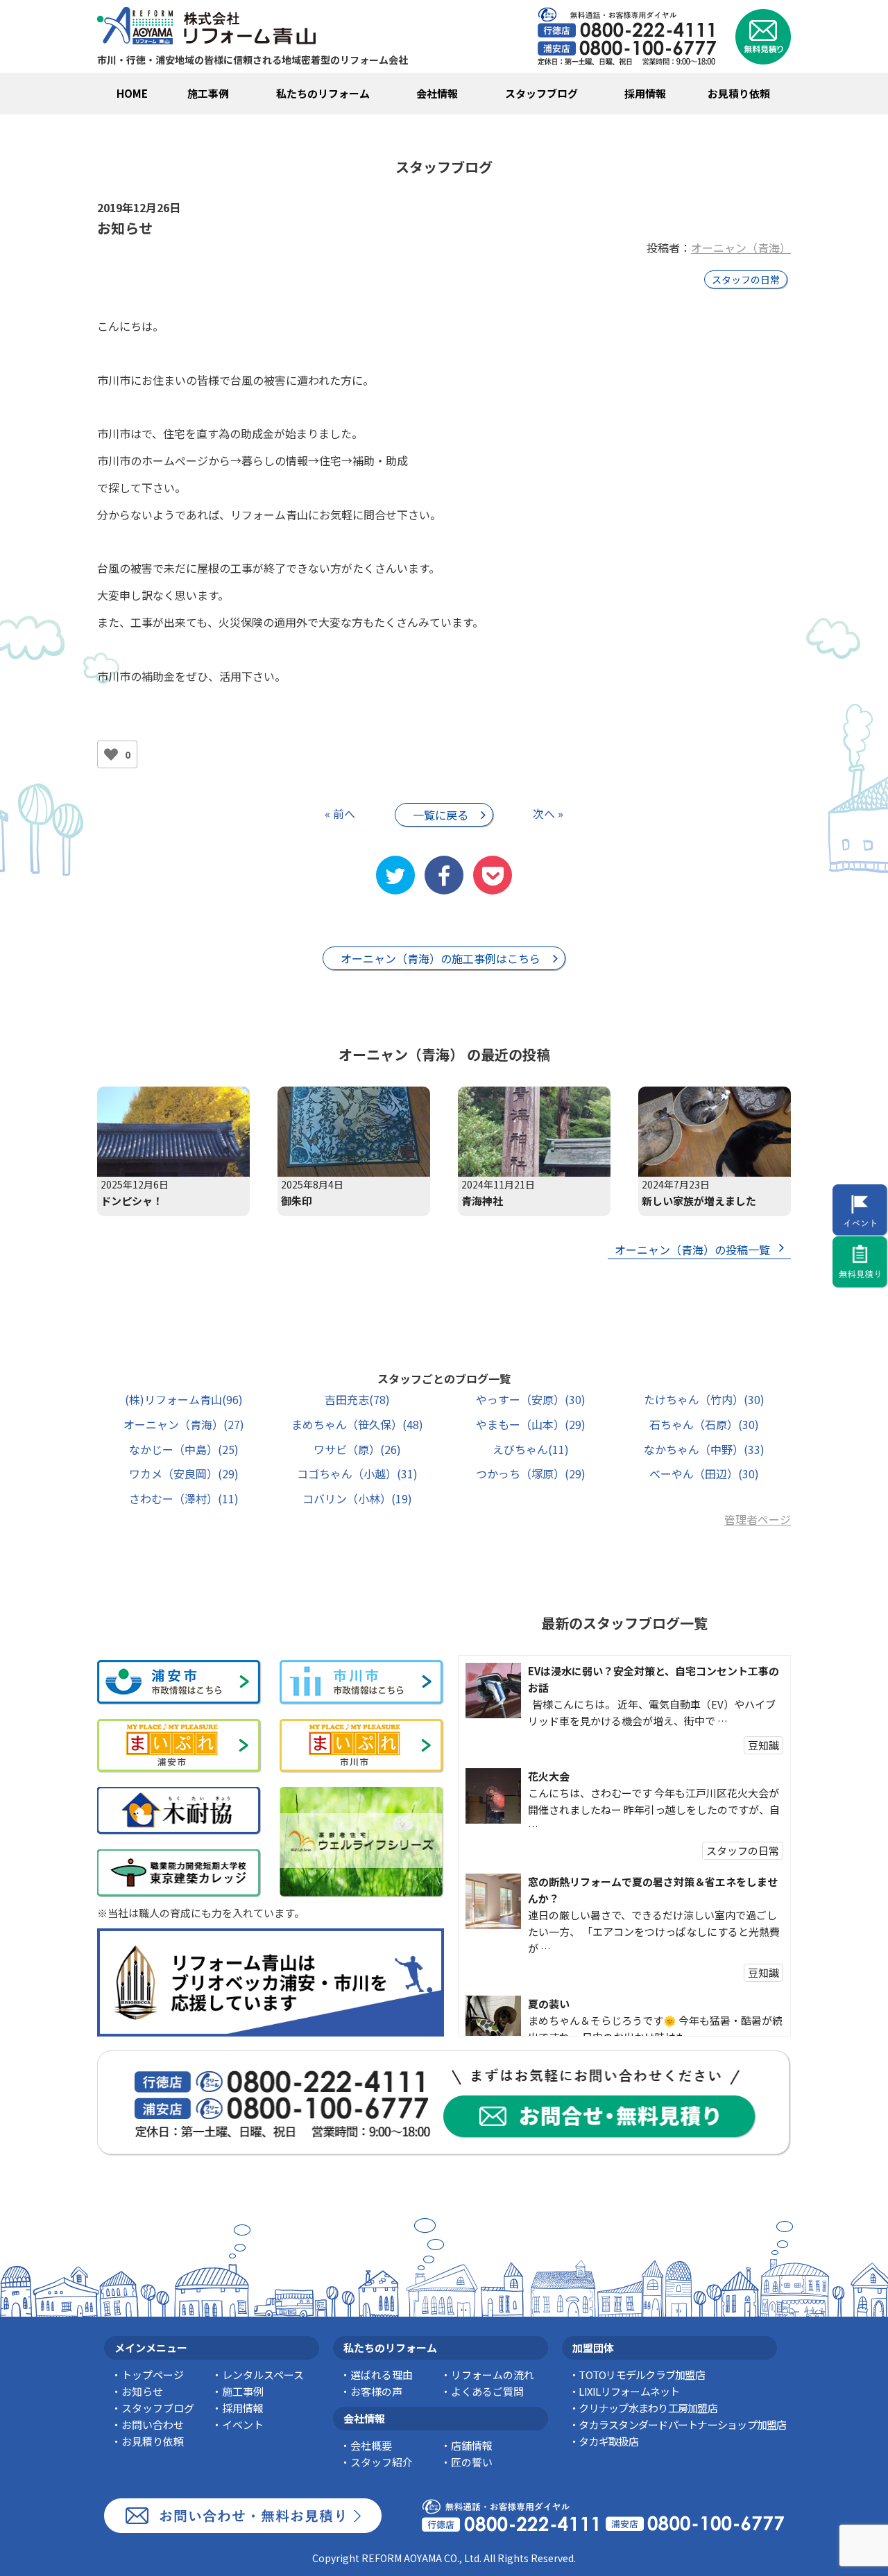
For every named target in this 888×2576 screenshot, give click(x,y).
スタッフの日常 (746, 279)
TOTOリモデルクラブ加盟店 (642, 2375)
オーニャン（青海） (741, 248)
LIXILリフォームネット (629, 2391)
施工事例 (208, 93)
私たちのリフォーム (323, 93)
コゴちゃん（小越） (357, 1473)
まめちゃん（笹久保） (357, 1424)
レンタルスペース (263, 2375)
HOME (132, 93)
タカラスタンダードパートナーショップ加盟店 (682, 2424)
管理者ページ (758, 1519)
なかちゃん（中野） (704, 1449)
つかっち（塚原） (531, 1473)
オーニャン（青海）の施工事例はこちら (441, 958)
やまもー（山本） (531, 1424)
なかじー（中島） (184, 1449)
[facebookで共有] (444, 875)
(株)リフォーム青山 (184, 1399)
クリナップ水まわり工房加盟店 (648, 2408)
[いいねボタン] (111, 754)
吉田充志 (357, 1399)
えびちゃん (531, 1449)
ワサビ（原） (357, 1449)
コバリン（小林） (357, 1498)
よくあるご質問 (487, 2391)
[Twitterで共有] (395, 875)
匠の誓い (472, 2462)
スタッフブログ (541, 93)
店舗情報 (472, 2445)
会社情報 (437, 93)
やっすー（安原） (531, 1399)
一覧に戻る (441, 815)
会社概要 (371, 2445)
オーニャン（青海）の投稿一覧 (692, 1250)
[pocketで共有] (493, 875)
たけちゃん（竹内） (704, 1399)
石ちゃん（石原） (704, 1424)
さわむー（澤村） (184, 1498)
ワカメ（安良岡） (184, 1473)
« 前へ (340, 813)
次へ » (548, 813)
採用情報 (645, 93)
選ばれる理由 (382, 2375)
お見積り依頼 (739, 93)
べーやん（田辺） (704, 1473)
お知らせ (142, 2391)
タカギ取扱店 (608, 2441)
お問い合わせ (153, 2424)
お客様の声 (376, 2391)
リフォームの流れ (493, 2375)
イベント (243, 2424)
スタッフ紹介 (382, 2462)
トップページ (153, 2375)
